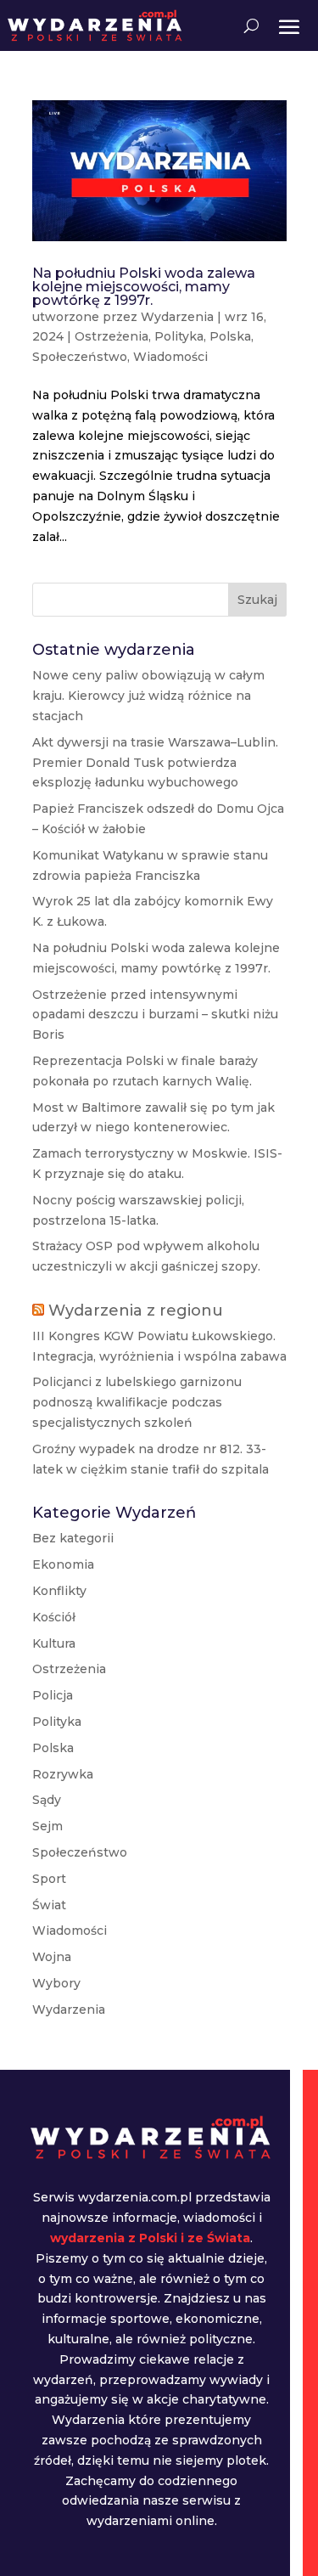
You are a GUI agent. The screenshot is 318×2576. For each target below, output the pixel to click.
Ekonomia (63, 1564)
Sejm (47, 1826)
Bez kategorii (73, 1538)
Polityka (179, 336)
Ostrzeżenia (112, 336)
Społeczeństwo (80, 357)
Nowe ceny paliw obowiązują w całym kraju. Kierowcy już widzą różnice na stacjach (148, 696)
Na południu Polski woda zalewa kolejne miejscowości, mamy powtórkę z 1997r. (144, 287)
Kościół (54, 1617)
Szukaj (257, 600)
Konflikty (59, 1591)
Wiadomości (170, 357)
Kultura (54, 1643)
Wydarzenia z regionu (136, 1311)
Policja (53, 1695)
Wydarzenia (177, 317)
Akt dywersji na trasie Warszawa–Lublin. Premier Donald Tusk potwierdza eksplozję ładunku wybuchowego (155, 763)
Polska (230, 336)
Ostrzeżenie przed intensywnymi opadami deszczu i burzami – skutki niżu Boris (155, 1015)
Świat (49, 1905)
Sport (49, 1879)
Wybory (56, 1983)
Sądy (47, 1800)
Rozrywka (63, 1774)
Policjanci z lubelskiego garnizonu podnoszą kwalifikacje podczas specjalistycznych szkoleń (137, 1402)
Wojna (52, 1957)
